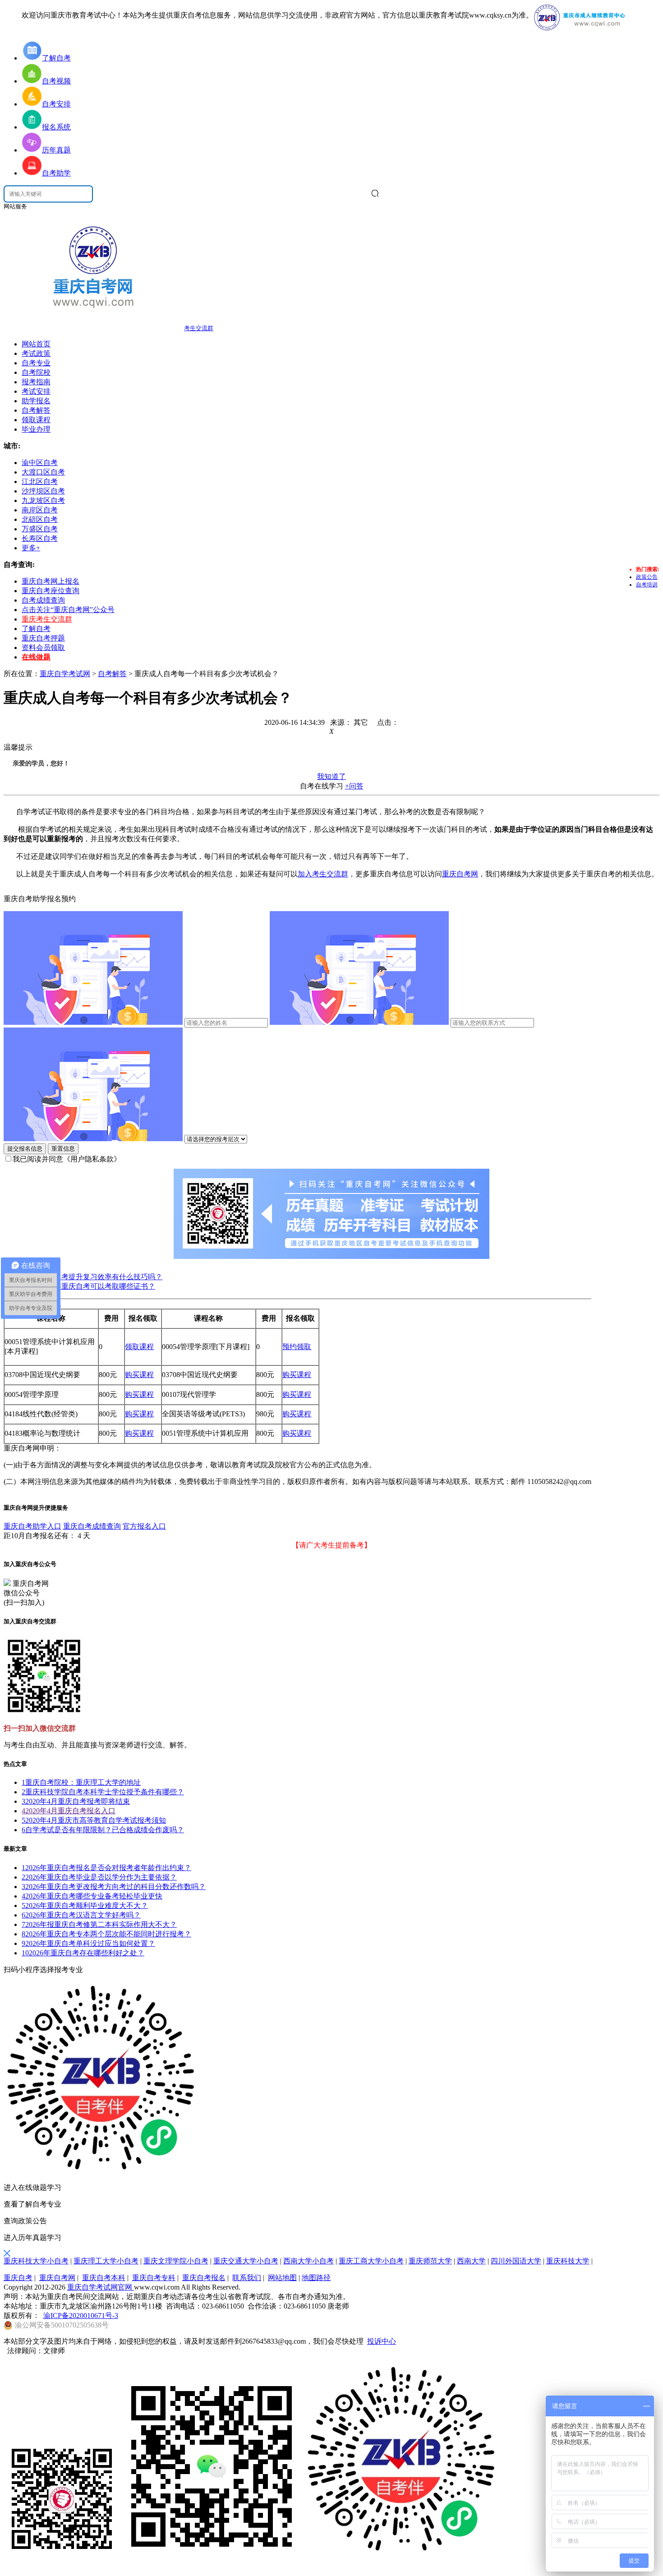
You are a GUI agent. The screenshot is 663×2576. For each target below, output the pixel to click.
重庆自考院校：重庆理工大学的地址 (81, 1782)
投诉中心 (382, 2341)
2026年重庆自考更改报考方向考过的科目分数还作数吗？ (114, 1887)
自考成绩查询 (43, 600)
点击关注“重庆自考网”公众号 (68, 610)
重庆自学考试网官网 (101, 2287)
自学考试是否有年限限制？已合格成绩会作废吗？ (103, 1830)
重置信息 (63, 1149)
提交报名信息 (25, 1149)
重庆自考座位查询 (51, 591)
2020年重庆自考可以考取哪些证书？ (97, 1286)
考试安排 (36, 391)
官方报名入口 (144, 1526)
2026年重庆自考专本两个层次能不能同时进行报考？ (106, 1934)
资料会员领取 (43, 647)
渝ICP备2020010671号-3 (81, 2316)
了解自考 (36, 629)
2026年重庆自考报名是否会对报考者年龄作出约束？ (106, 1868)
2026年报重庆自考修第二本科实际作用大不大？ (99, 1924)
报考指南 (36, 382)
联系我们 (247, 2278)
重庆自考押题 (43, 638)
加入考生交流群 (323, 874)
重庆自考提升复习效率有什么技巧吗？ (101, 1277)
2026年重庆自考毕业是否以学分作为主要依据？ (99, 1877)
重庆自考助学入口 (32, 1526)
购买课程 (139, 1375)
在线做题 (36, 657)
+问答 (354, 786)
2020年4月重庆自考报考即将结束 (76, 1801)
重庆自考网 (460, 874)
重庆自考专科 (154, 2278)
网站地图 (282, 2278)
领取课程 (36, 420)
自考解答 (36, 410)
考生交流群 (199, 328)
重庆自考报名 (204, 2278)
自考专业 (36, 363)
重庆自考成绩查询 (92, 1526)
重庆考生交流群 (47, 619)
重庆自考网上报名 (51, 581)
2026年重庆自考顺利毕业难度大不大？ (85, 1906)
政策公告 (647, 577)
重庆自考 (18, 2278)
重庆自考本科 (104, 2278)
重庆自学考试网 (65, 674)
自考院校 (36, 372)
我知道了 (331, 776)
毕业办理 (36, 429)
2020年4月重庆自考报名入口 (69, 1811)
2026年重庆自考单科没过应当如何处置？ (88, 1943)
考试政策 (36, 353)
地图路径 (316, 2278)
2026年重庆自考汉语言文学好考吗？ (81, 1915)
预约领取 (297, 1347)
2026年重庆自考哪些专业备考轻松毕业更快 (92, 1896)
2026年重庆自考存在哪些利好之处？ (83, 1953)
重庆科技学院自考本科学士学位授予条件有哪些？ (103, 1792)
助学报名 (36, 401)
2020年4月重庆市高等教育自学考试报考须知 (94, 1820)
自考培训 (647, 585)
